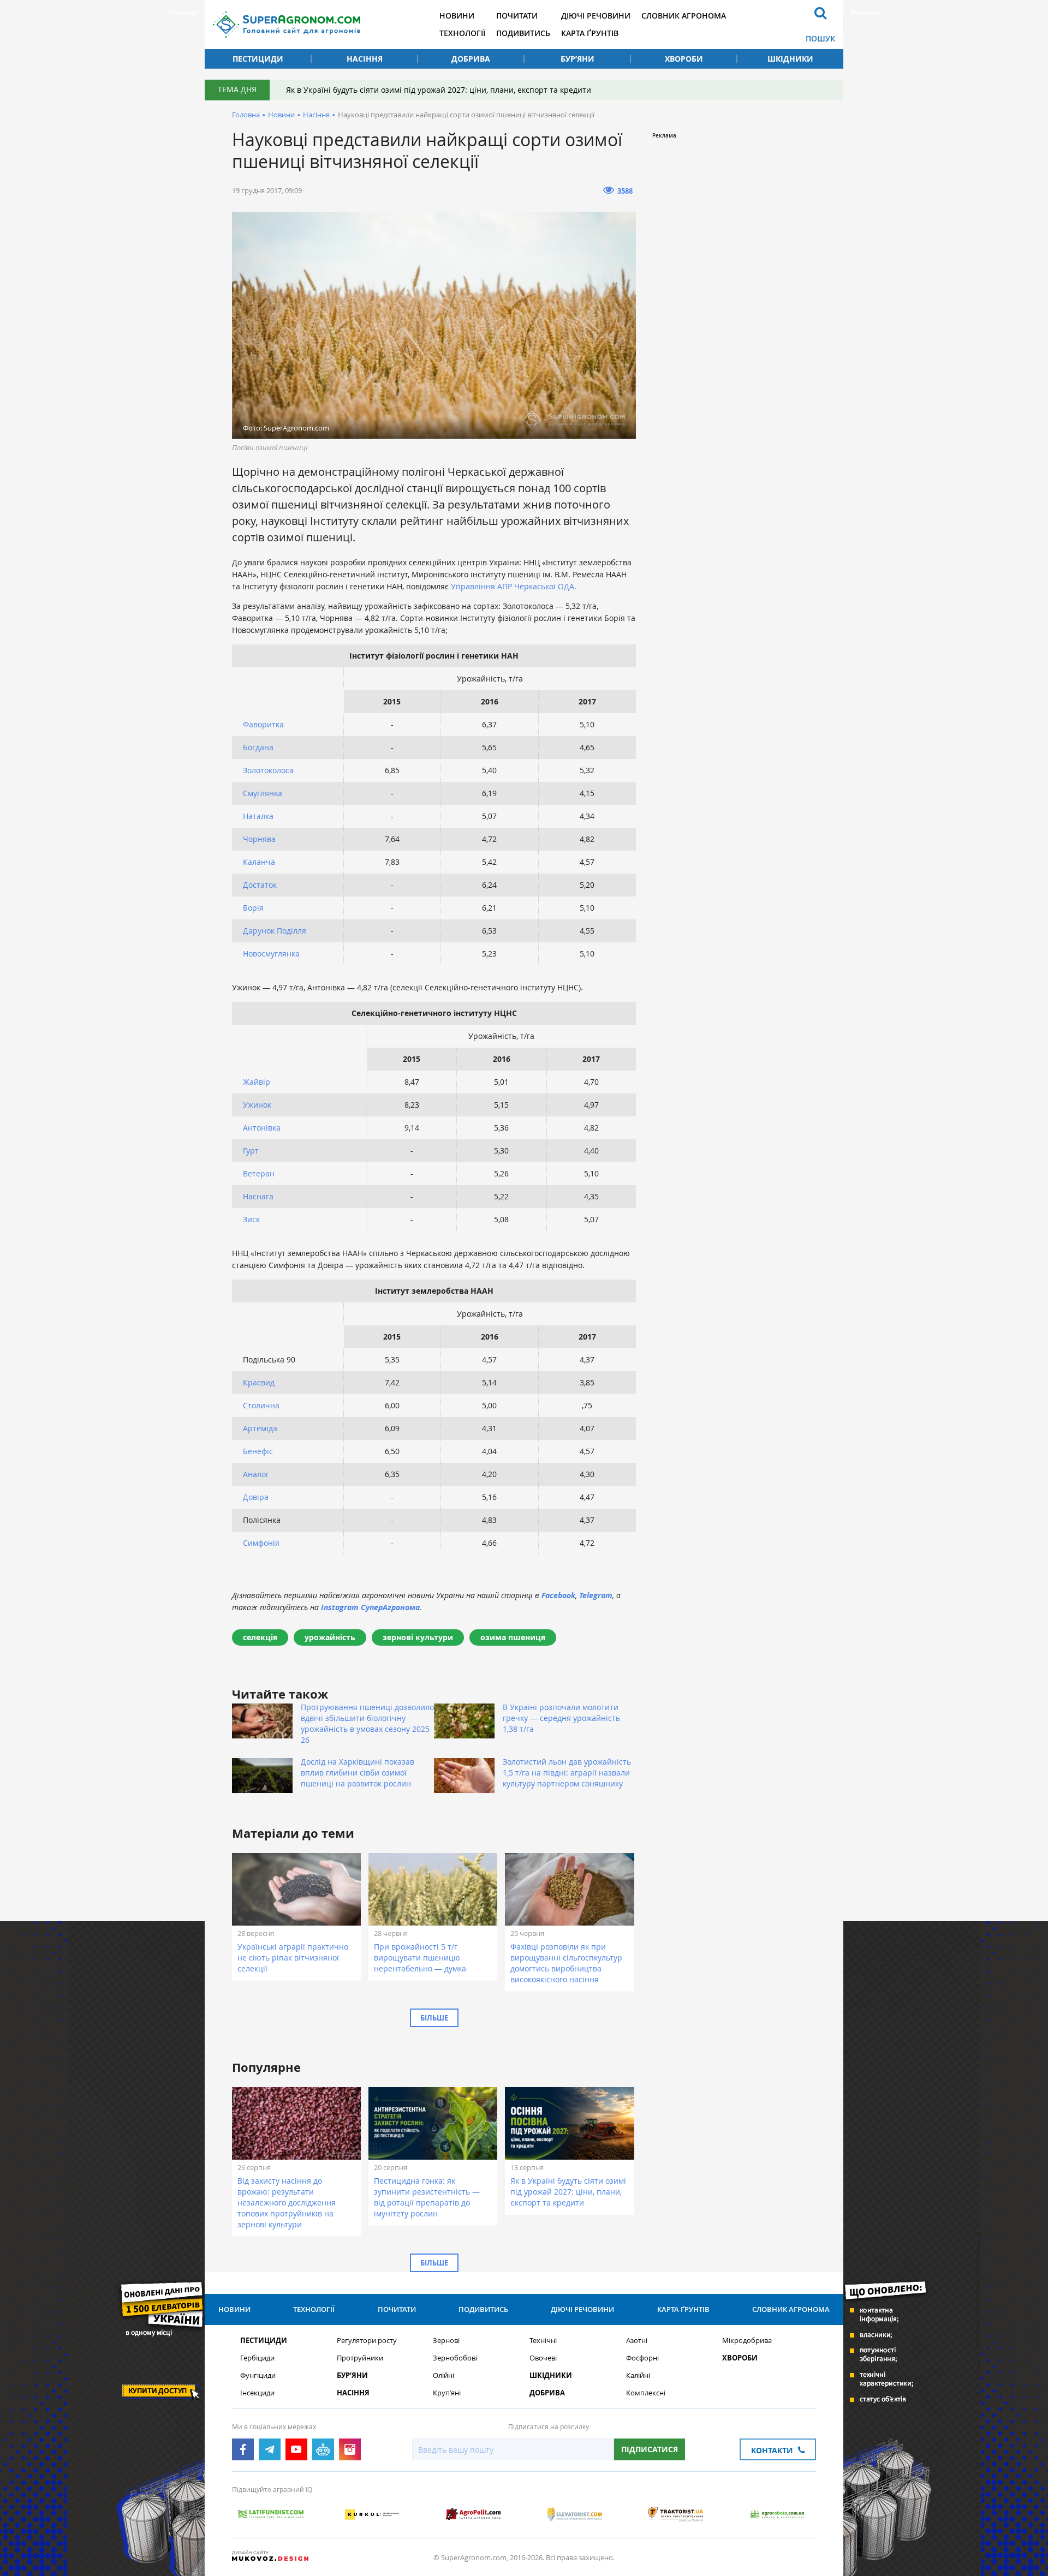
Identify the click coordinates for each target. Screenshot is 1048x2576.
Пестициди (258, 59)
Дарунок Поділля (275, 931)
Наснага (258, 1196)
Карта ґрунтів (590, 33)
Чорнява (259, 839)
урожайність (330, 1637)
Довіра (256, 1497)
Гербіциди (257, 2358)
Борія (253, 908)
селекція (260, 1637)
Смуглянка (263, 793)
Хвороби (684, 59)
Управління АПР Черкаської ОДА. (514, 586)
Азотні (637, 2341)
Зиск (251, 1219)
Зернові (446, 2341)
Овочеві (543, 2358)
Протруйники (360, 2358)
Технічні (543, 2341)
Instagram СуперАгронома (370, 1607)
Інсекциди (257, 2393)
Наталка (258, 816)
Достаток (260, 885)
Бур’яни (577, 59)
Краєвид (259, 1382)
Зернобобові (455, 2358)
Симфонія (261, 1543)
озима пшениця (513, 1637)
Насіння (365, 59)
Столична (261, 1405)
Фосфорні (642, 2358)
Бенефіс (258, 1451)
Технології (462, 33)
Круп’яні (447, 2393)
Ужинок (257, 1105)
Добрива (471, 59)
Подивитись (523, 33)
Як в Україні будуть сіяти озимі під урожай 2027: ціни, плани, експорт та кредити (439, 90)
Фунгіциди (258, 2375)
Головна (246, 115)
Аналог (256, 1474)
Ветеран (259, 1173)
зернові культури (418, 1637)
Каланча (259, 862)
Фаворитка (263, 724)
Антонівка (262, 1128)
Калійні (638, 2375)
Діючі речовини (596, 16)
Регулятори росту (367, 2341)
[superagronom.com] (287, 25)
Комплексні (646, 2393)
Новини (457, 16)
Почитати (517, 16)
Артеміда (260, 1428)
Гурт (251, 1150)
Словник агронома (684, 16)
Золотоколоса (268, 770)
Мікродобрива (747, 2341)
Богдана (258, 747)
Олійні (443, 2375)
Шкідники (790, 59)
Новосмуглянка (271, 954)
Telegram (596, 1595)
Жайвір (257, 1082)
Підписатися (650, 2449)
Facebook (558, 1595)
